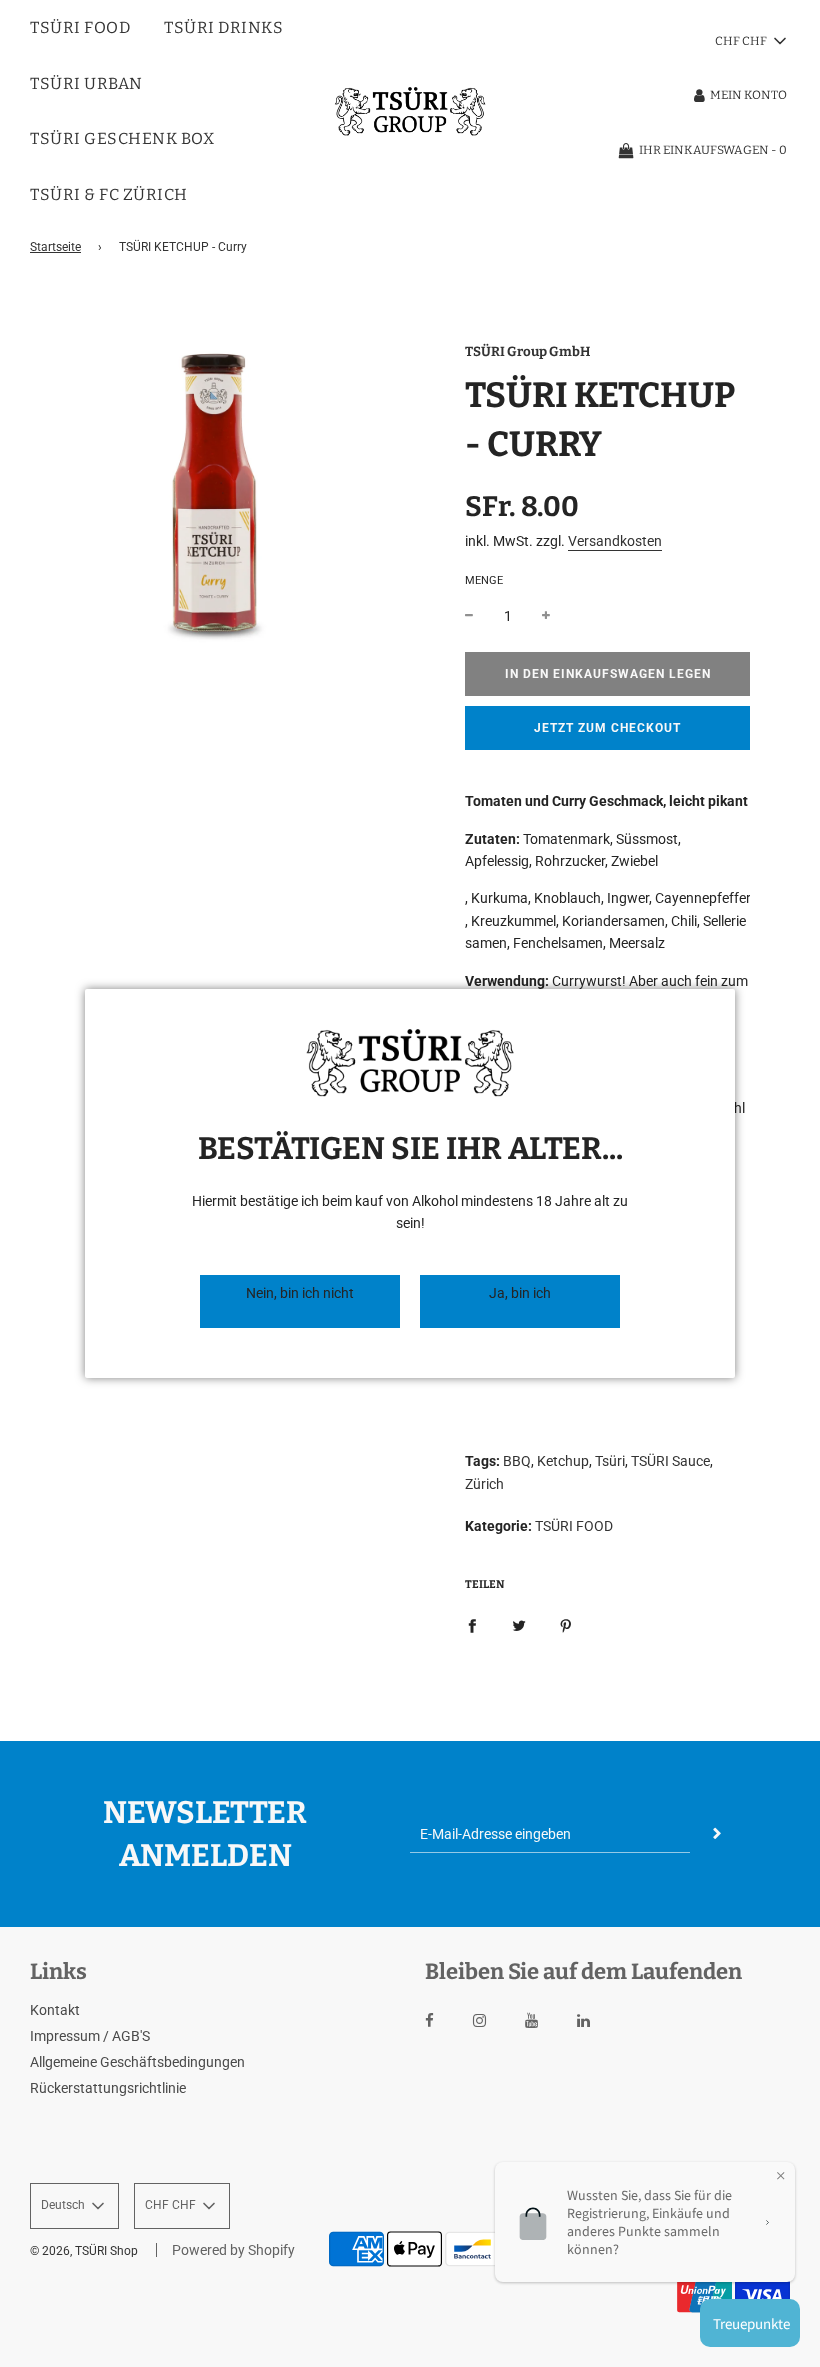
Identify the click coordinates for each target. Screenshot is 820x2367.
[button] (300, 1301)
